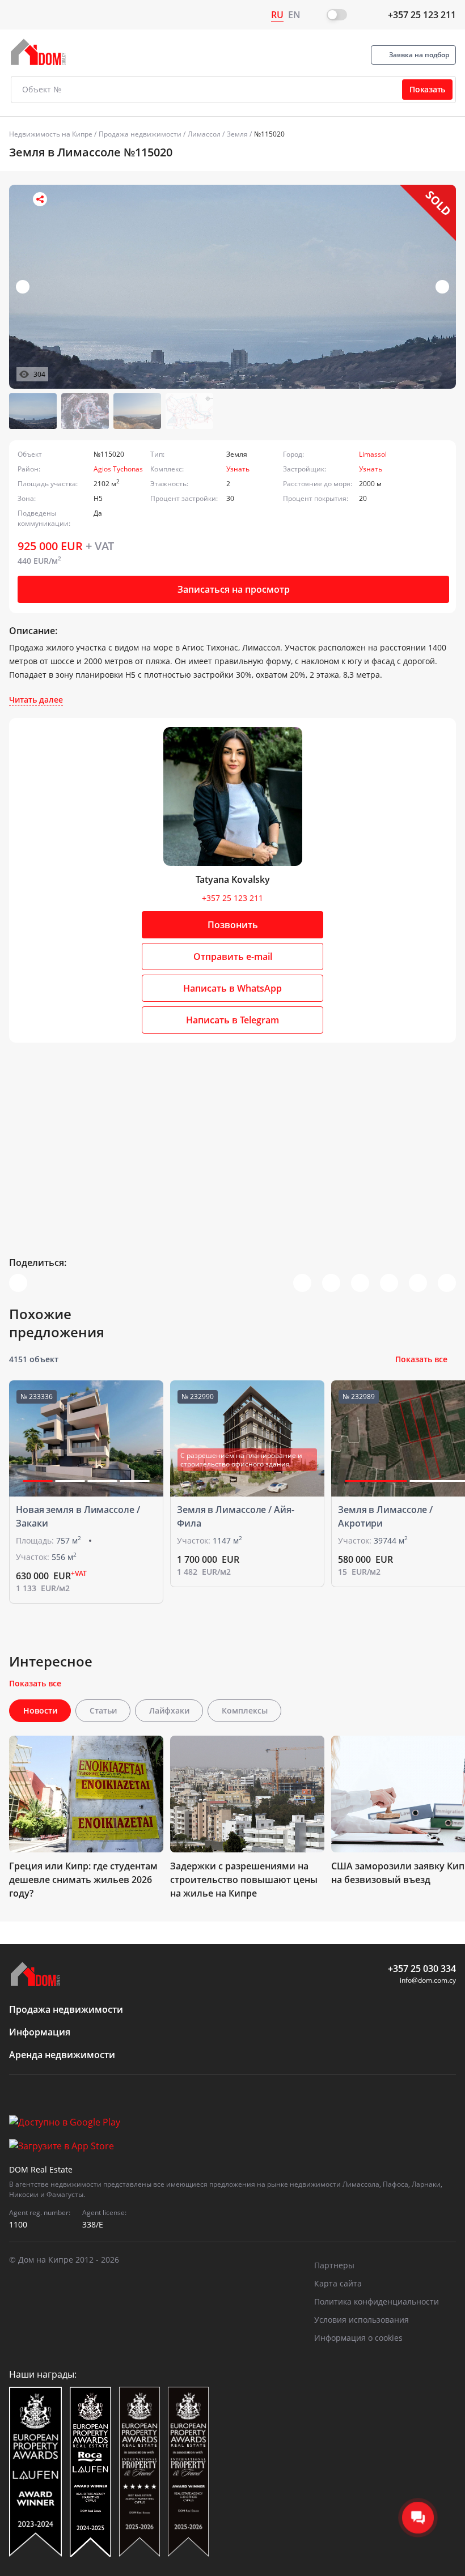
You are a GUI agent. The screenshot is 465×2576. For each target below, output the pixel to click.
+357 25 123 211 (422, 15)
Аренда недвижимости (62, 2055)
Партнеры (334, 2265)
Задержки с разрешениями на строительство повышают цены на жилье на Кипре (244, 1880)
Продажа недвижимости (140, 134)
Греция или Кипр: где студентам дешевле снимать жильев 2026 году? (83, 1880)
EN (294, 15)
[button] (442, 287)
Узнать (238, 469)
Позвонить (233, 925)
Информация (40, 2032)
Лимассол (204, 134)
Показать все (421, 1359)
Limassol (373, 454)
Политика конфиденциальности (377, 2301)
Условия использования (362, 2320)
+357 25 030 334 (422, 1969)
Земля (237, 134)
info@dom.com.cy (428, 1980)
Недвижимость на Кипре (51, 134)
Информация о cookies (358, 2338)
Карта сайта (338, 2283)
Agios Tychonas (118, 469)
